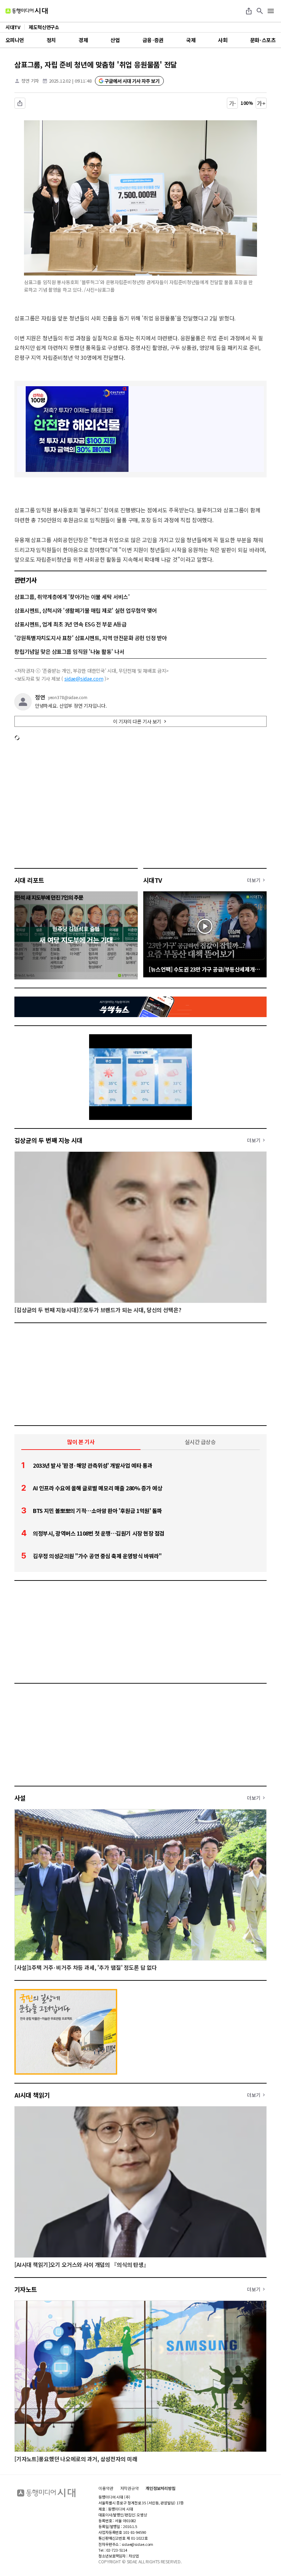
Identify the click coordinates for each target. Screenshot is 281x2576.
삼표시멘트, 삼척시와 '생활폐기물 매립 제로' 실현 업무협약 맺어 (86, 610)
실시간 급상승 (200, 1442)
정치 (51, 40)
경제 (83, 40)
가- (233, 103)
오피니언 (15, 40)
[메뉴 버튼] (271, 11)
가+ (261, 103)
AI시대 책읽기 (32, 2095)
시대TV (153, 880)
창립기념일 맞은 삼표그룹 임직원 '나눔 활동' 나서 (69, 651)
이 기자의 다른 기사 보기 (137, 721)
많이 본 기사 (81, 1442)
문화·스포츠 (263, 40)
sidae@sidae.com (84, 679)
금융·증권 (153, 40)
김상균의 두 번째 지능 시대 (48, 1140)
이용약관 (106, 2488)
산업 (115, 40)
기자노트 (26, 2289)
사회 (223, 40)
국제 (191, 40)
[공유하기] (249, 11)
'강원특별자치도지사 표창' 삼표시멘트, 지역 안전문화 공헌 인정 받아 (91, 638)
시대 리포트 (29, 880)
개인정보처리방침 (161, 2488)
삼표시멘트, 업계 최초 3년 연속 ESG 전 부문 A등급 (70, 624)
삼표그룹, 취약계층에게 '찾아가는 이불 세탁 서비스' (72, 597)
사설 (20, 1798)
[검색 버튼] (260, 11)
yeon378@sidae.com (68, 697)
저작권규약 (130, 2488)
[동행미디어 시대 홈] (27, 11)
